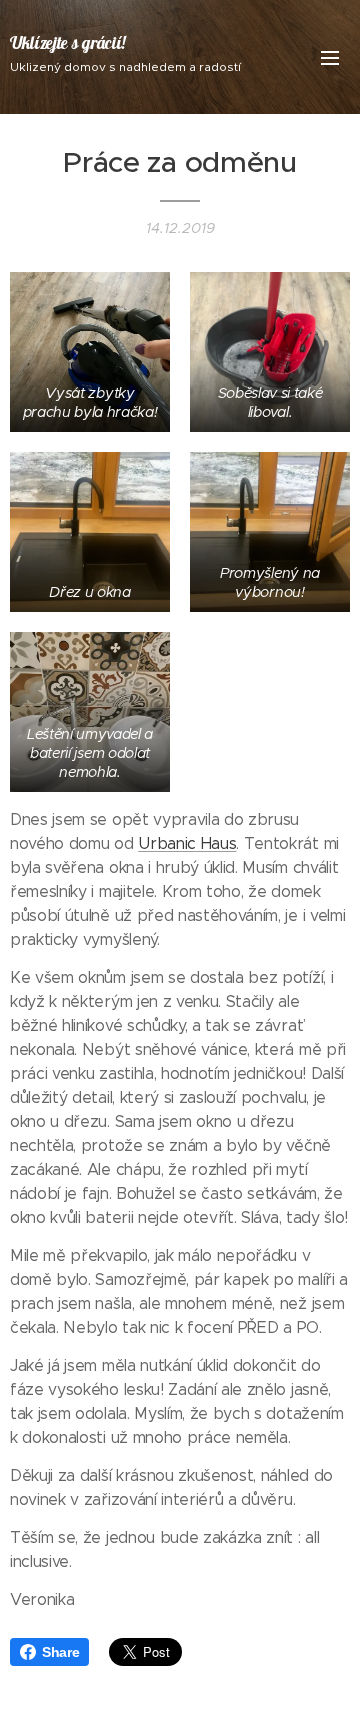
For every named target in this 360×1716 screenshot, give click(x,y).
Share (60, 1652)
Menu (330, 57)
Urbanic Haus (187, 843)
